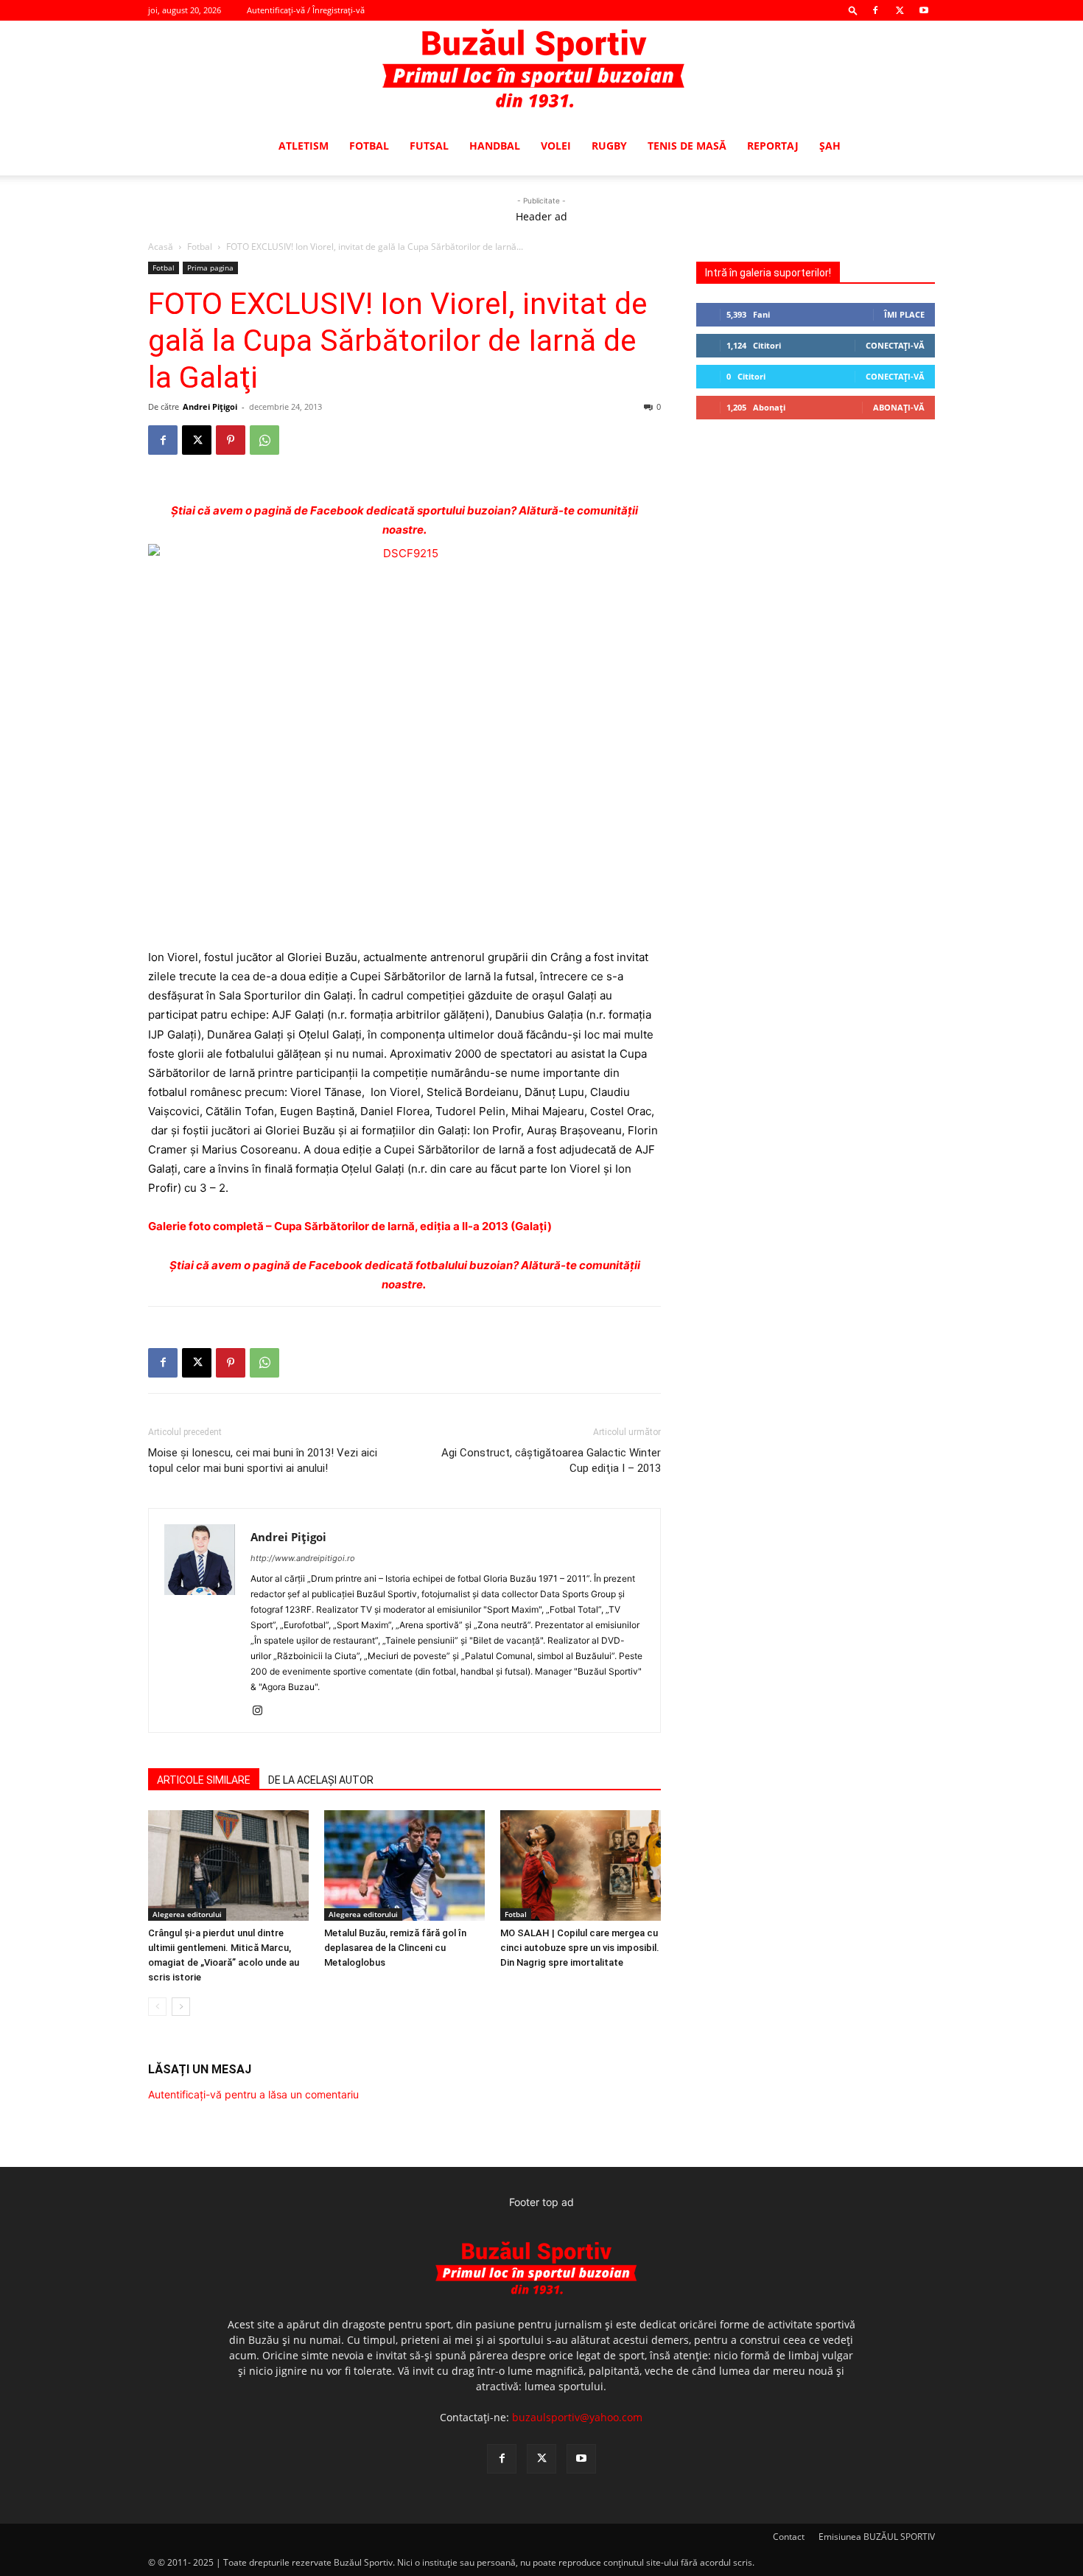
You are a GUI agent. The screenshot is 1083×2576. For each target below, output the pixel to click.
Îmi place (904, 314)
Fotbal (369, 146)
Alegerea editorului (187, 1914)
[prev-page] (157, 2007)
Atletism (304, 146)
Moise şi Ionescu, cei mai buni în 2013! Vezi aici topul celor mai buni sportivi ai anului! (263, 1460)
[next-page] (181, 2007)
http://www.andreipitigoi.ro (303, 1558)
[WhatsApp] (264, 440)
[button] (853, 10)
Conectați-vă (895, 345)
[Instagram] (263, 1711)
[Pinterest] (231, 440)
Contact (789, 2537)
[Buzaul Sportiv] (541, 69)
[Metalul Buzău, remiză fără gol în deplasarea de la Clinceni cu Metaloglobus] (404, 1865)
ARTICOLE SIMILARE (204, 1780)
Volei (556, 146)
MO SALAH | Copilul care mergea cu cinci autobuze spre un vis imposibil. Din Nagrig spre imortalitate (580, 1948)
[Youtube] (924, 10)
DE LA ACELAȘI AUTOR (321, 1780)
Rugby (609, 146)
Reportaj (773, 146)
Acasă (161, 247)
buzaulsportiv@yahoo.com (577, 2417)
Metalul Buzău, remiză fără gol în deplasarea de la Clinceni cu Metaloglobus (395, 1948)
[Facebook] (875, 10)
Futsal (429, 146)
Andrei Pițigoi (210, 406)
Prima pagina (210, 268)
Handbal (495, 146)
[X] (900, 10)
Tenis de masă (687, 146)
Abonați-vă (899, 407)
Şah (830, 146)
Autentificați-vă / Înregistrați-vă (306, 10)
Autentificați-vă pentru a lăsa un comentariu (253, 2094)
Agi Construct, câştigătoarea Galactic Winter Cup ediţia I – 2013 (551, 1460)
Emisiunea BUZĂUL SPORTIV (877, 2537)
